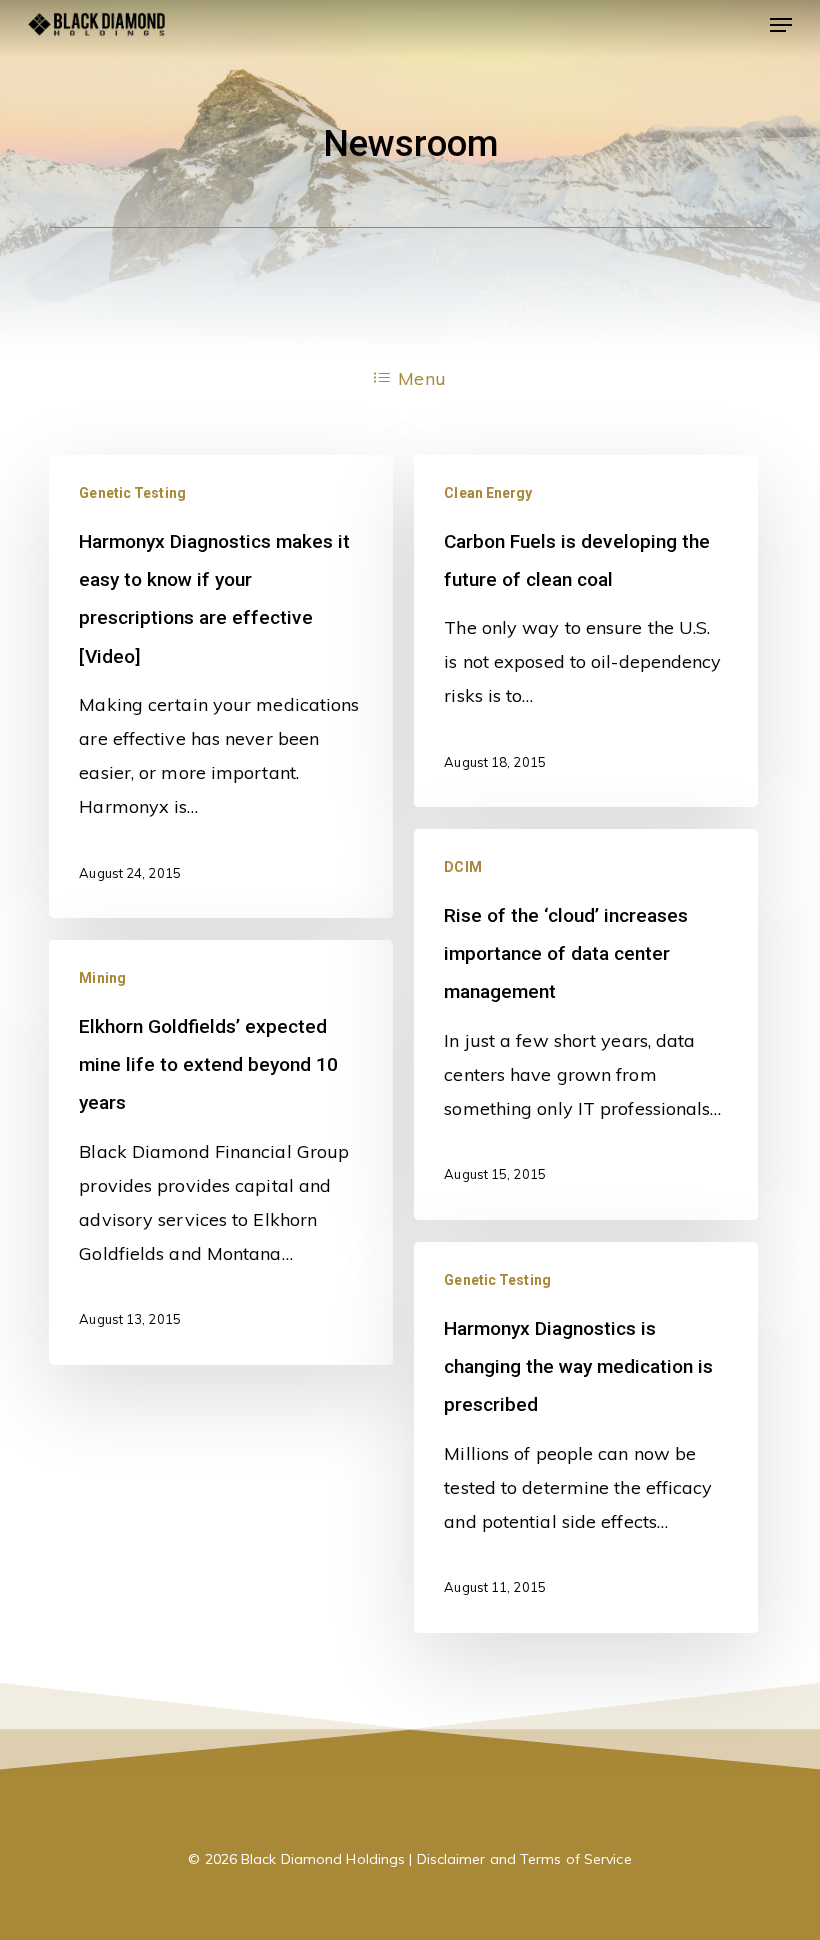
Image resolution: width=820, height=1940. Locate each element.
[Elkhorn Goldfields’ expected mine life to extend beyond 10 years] (221, 1152)
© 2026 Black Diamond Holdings (296, 1859)
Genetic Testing (132, 493)
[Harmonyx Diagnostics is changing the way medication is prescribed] (586, 1437)
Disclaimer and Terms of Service (524, 1859)
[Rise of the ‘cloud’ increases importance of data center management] (586, 1024)
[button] (781, 25)
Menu (421, 378)
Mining (102, 978)
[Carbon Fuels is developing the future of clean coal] (586, 631)
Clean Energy (488, 493)
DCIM (462, 867)
